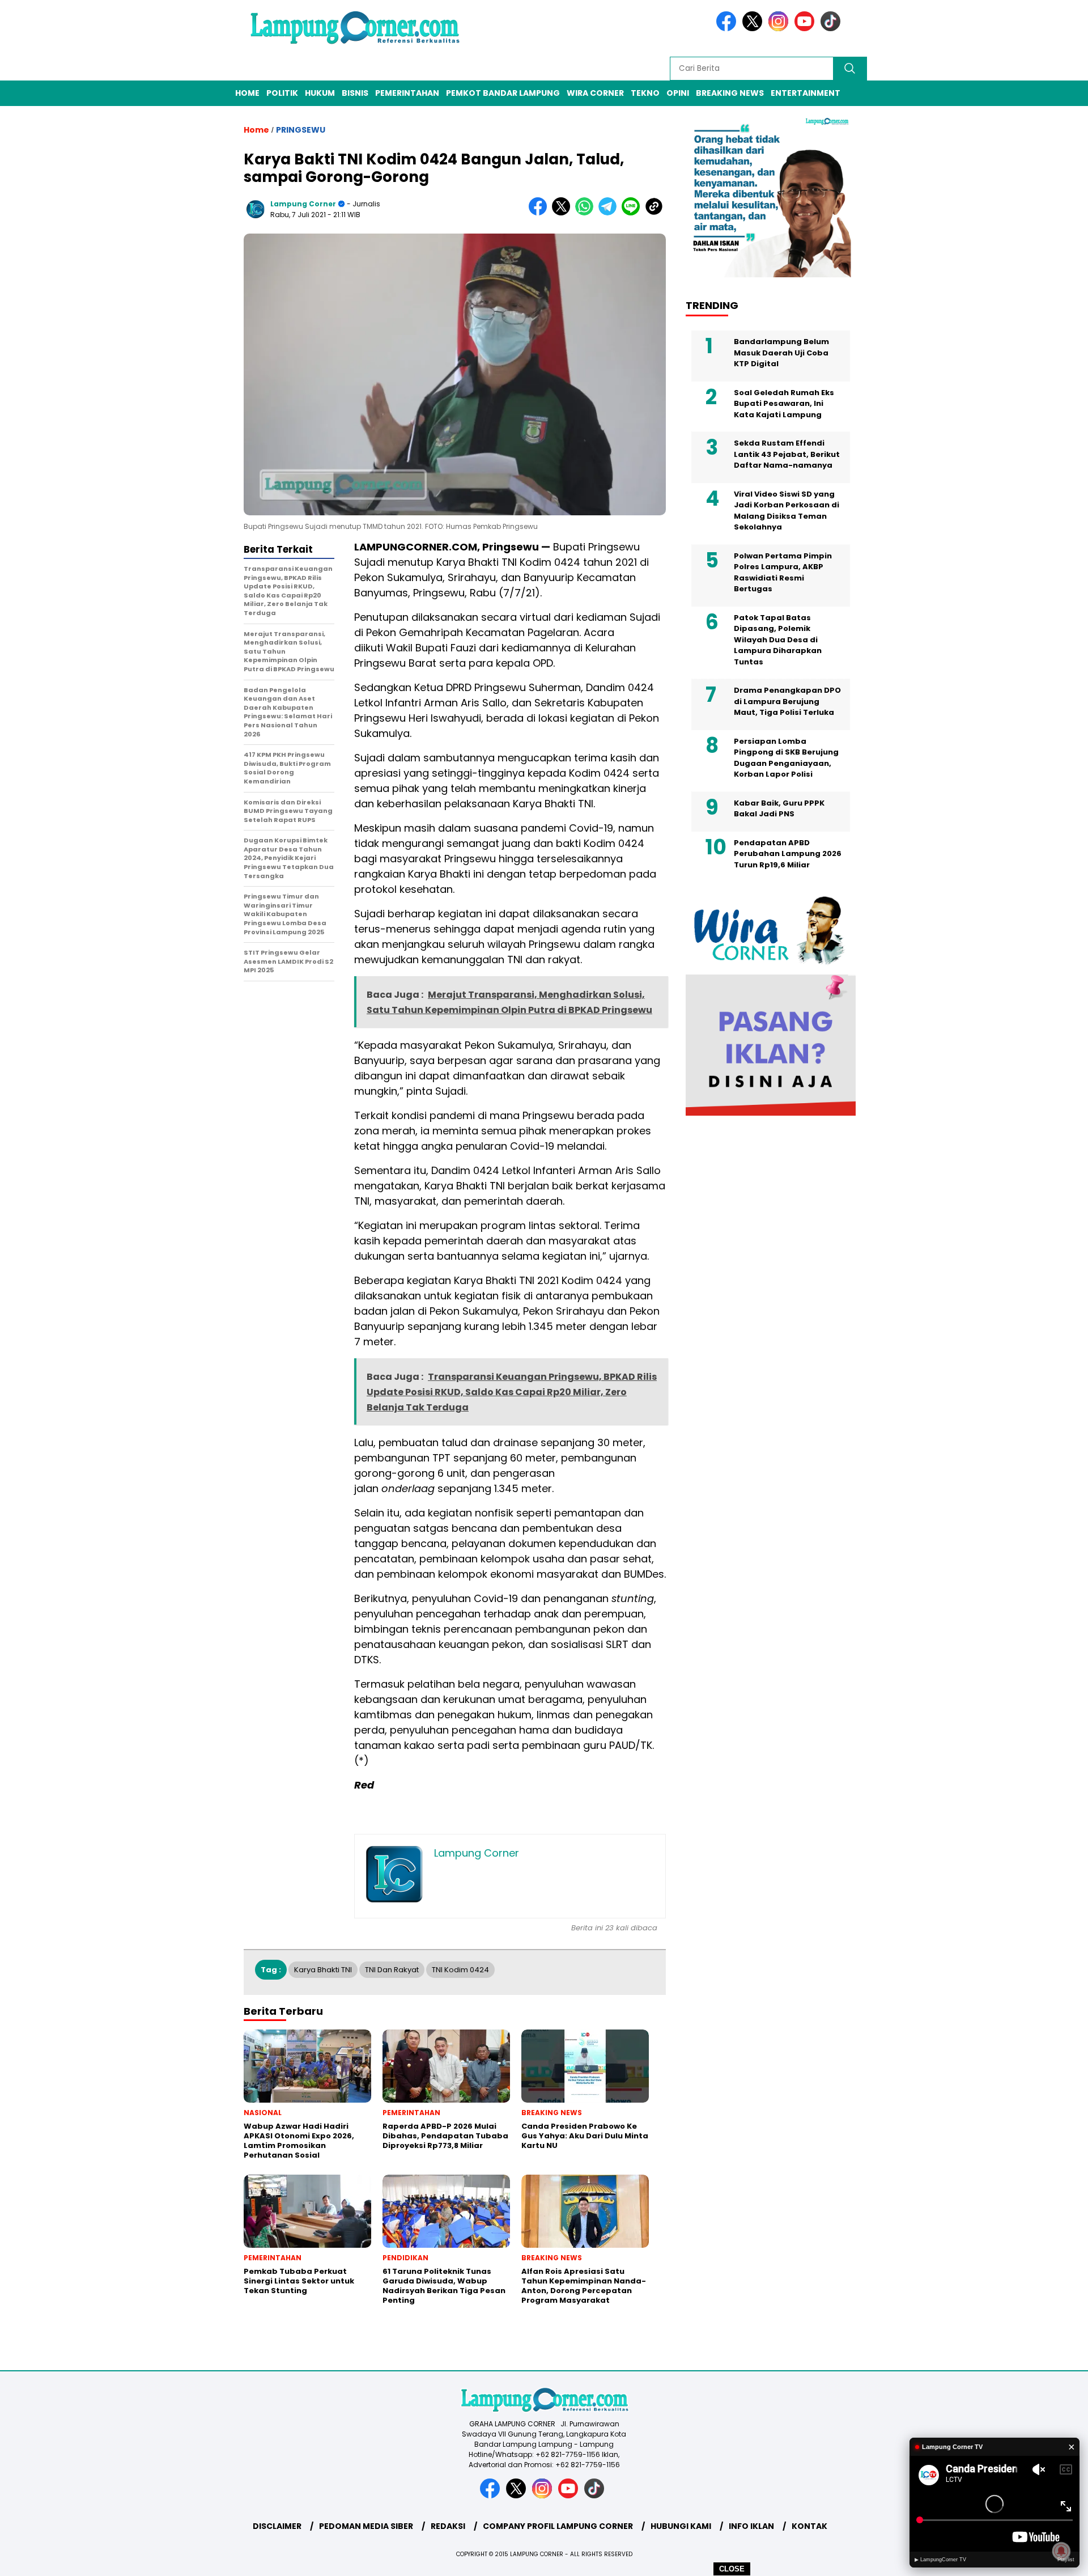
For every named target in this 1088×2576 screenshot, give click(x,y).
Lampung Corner (303, 204)
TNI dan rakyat (392, 1970)
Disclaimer (277, 2526)
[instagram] (780, 29)
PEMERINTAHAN (407, 93)
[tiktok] (832, 29)
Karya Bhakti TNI (323, 1970)
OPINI (678, 93)
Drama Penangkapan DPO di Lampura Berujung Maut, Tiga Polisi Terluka (787, 701)
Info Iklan (751, 2526)
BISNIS (355, 93)
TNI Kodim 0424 (460, 1970)
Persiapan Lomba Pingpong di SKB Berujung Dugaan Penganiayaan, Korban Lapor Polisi (786, 758)
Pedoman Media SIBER (366, 2526)
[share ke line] (633, 213)
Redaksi (448, 2526)
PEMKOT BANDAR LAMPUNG (503, 93)
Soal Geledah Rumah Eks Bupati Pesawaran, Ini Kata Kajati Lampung (784, 404)
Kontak (809, 2526)
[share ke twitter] (564, 213)
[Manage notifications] (1061, 2551)
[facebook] (728, 29)
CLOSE (732, 2569)
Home (247, 93)
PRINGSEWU (301, 130)
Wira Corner (595, 93)
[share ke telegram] (610, 213)
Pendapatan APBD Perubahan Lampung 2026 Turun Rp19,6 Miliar (788, 854)
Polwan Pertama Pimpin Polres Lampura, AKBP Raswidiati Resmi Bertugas (783, 573)
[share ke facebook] (540, 213)
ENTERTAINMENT (806, 93)
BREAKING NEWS (730, 93)
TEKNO (645, 93)
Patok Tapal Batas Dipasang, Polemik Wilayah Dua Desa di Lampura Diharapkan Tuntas (778, 640)
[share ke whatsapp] (587, 213)
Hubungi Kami (681, 2526)
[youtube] (806, 29)
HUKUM (320, 93)
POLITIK (282, 93)
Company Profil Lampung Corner (558, 2526)
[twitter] (754, 29)
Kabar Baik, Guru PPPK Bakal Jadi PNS (779, 809)
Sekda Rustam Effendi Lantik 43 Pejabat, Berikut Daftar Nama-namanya (787, 454)
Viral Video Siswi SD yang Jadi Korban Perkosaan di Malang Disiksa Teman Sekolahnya (787, 511)
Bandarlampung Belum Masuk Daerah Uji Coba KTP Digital (781, 353)
